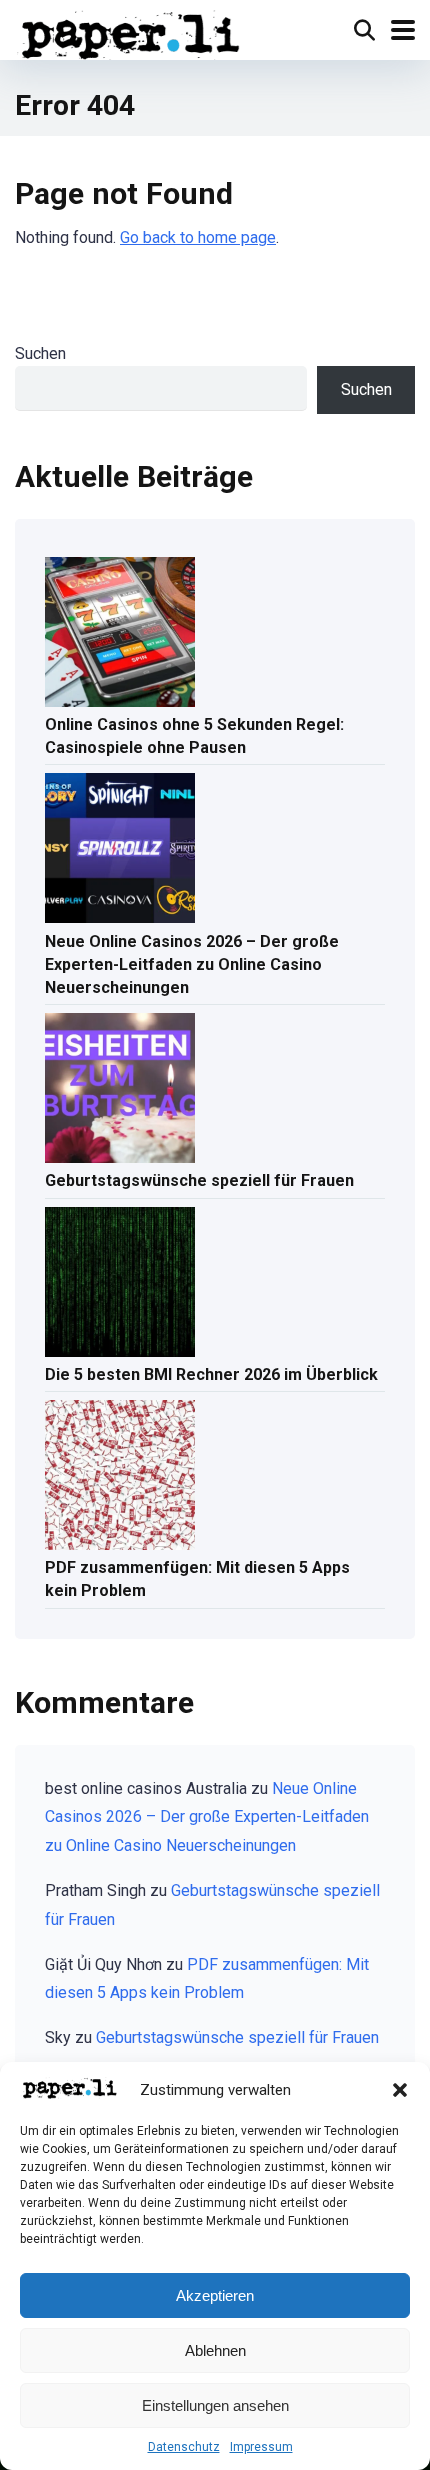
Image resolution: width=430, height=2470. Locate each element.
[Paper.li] (131, 32)
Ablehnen (215, 2350)
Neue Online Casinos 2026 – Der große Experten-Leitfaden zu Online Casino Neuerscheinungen (192, 964)
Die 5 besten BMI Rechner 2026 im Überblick (211, 1374)
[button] (400, 2090)
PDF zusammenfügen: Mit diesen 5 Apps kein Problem (197, 1579)
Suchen (40, 353)
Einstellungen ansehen (215, 2405)
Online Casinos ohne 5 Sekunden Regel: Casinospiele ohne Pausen (194, 736)
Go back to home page (198, 237)
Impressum (261, 2447)
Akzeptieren (215, 2295)
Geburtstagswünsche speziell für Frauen (199, 1180)
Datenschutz (184, 2447)
